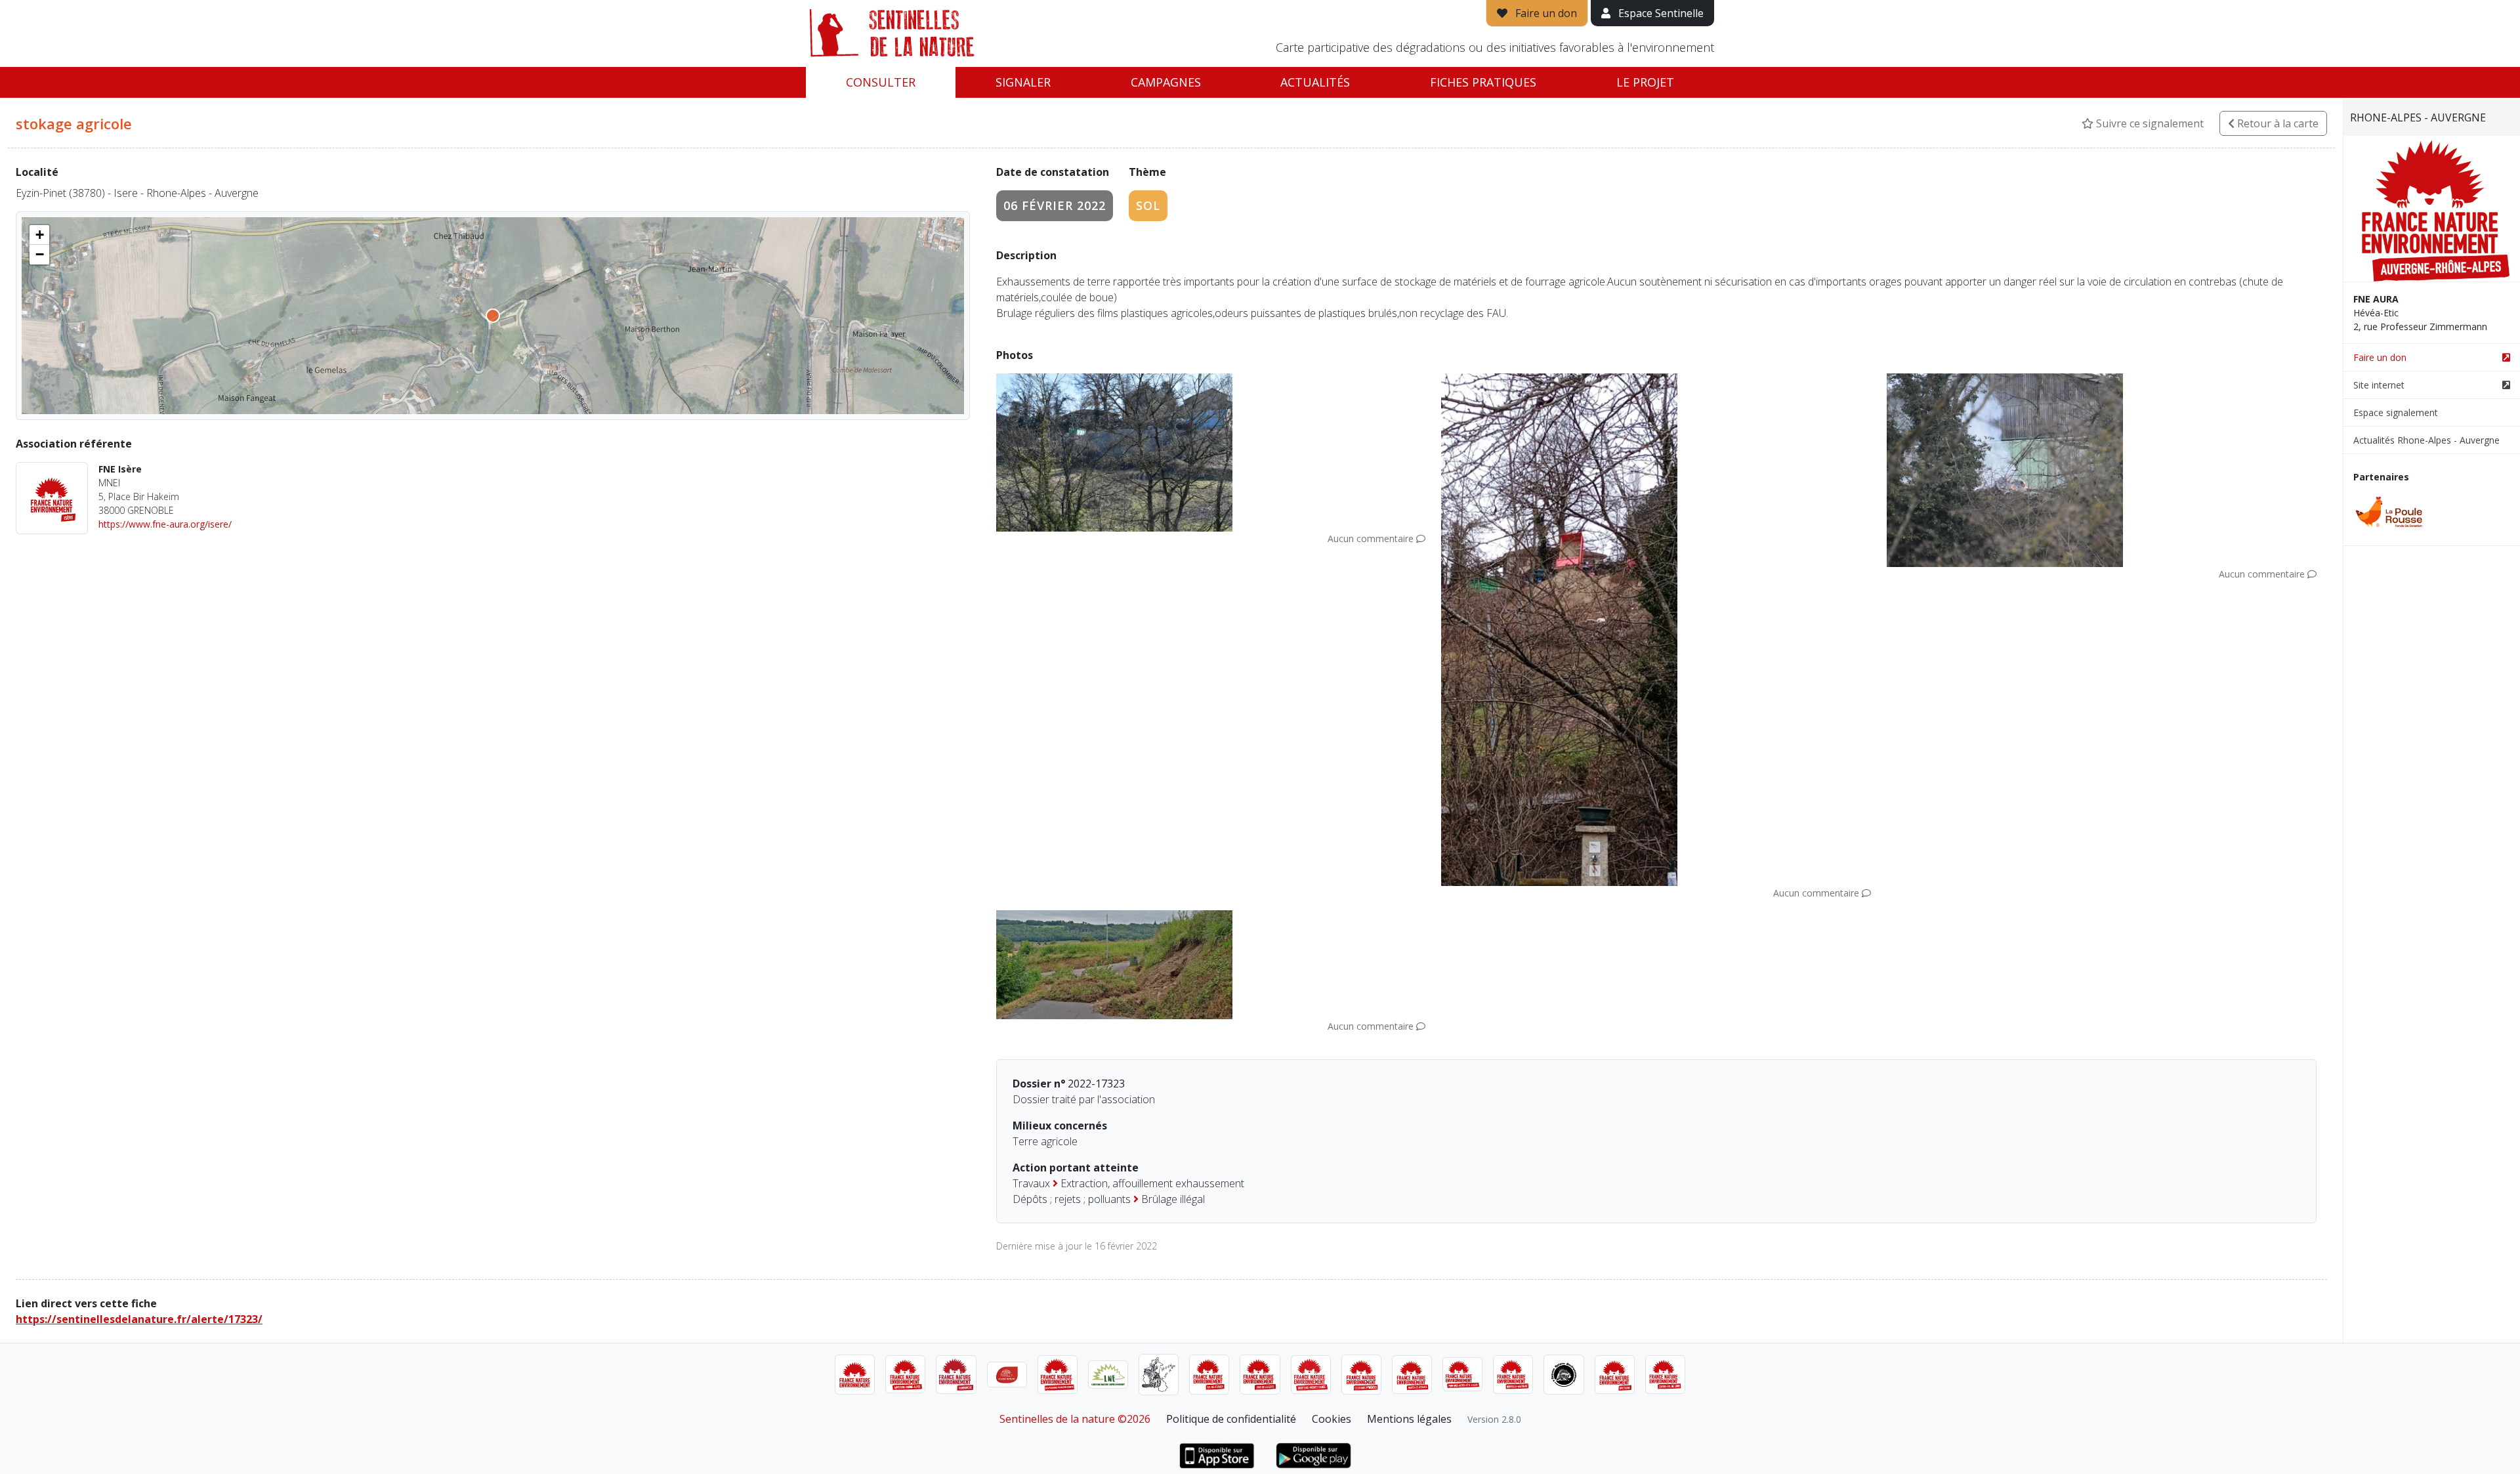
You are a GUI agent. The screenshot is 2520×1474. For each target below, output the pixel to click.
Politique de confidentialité (1231, 1419)
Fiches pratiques (1483, 82)
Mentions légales (1409, 1419)
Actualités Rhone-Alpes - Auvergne (2426, 440)
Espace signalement (2396, 412)
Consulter (881, 82)
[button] (39, 235)
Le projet (1645, 82)
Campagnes (1166, 82)
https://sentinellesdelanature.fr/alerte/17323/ (139, 1319)
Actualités (1315, 82)
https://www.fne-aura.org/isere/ (165, 524)
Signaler (1023, 82)
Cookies (1332, 1419)
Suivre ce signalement (2149, 123)
